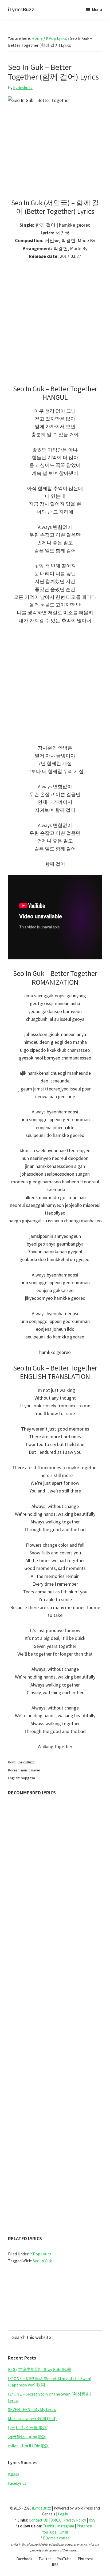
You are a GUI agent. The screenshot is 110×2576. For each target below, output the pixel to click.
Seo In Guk (42, 2261)
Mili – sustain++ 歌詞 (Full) (32, 2419)
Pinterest (85, 2526)
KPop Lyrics (41, 2254)
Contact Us (38, 2520)
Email (64, 2532)
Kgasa (14, 2474)
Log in (63, 2514)
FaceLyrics (17, 2483)
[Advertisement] (55, 325)
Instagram (66, 2526)
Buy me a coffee (56, 2538)
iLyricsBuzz (21, 9)
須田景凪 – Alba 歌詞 (27, 2437)
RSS (92, 2520)
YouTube (49, 2532)
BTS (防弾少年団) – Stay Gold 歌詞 (39, 2369)
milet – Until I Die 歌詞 (29, 2446)
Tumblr (49, 2526)
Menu (97, 9)
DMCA (56, 2520)
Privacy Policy (75, 2520)
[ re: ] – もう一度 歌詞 (28, 2428)
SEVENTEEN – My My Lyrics (32, 2409)
